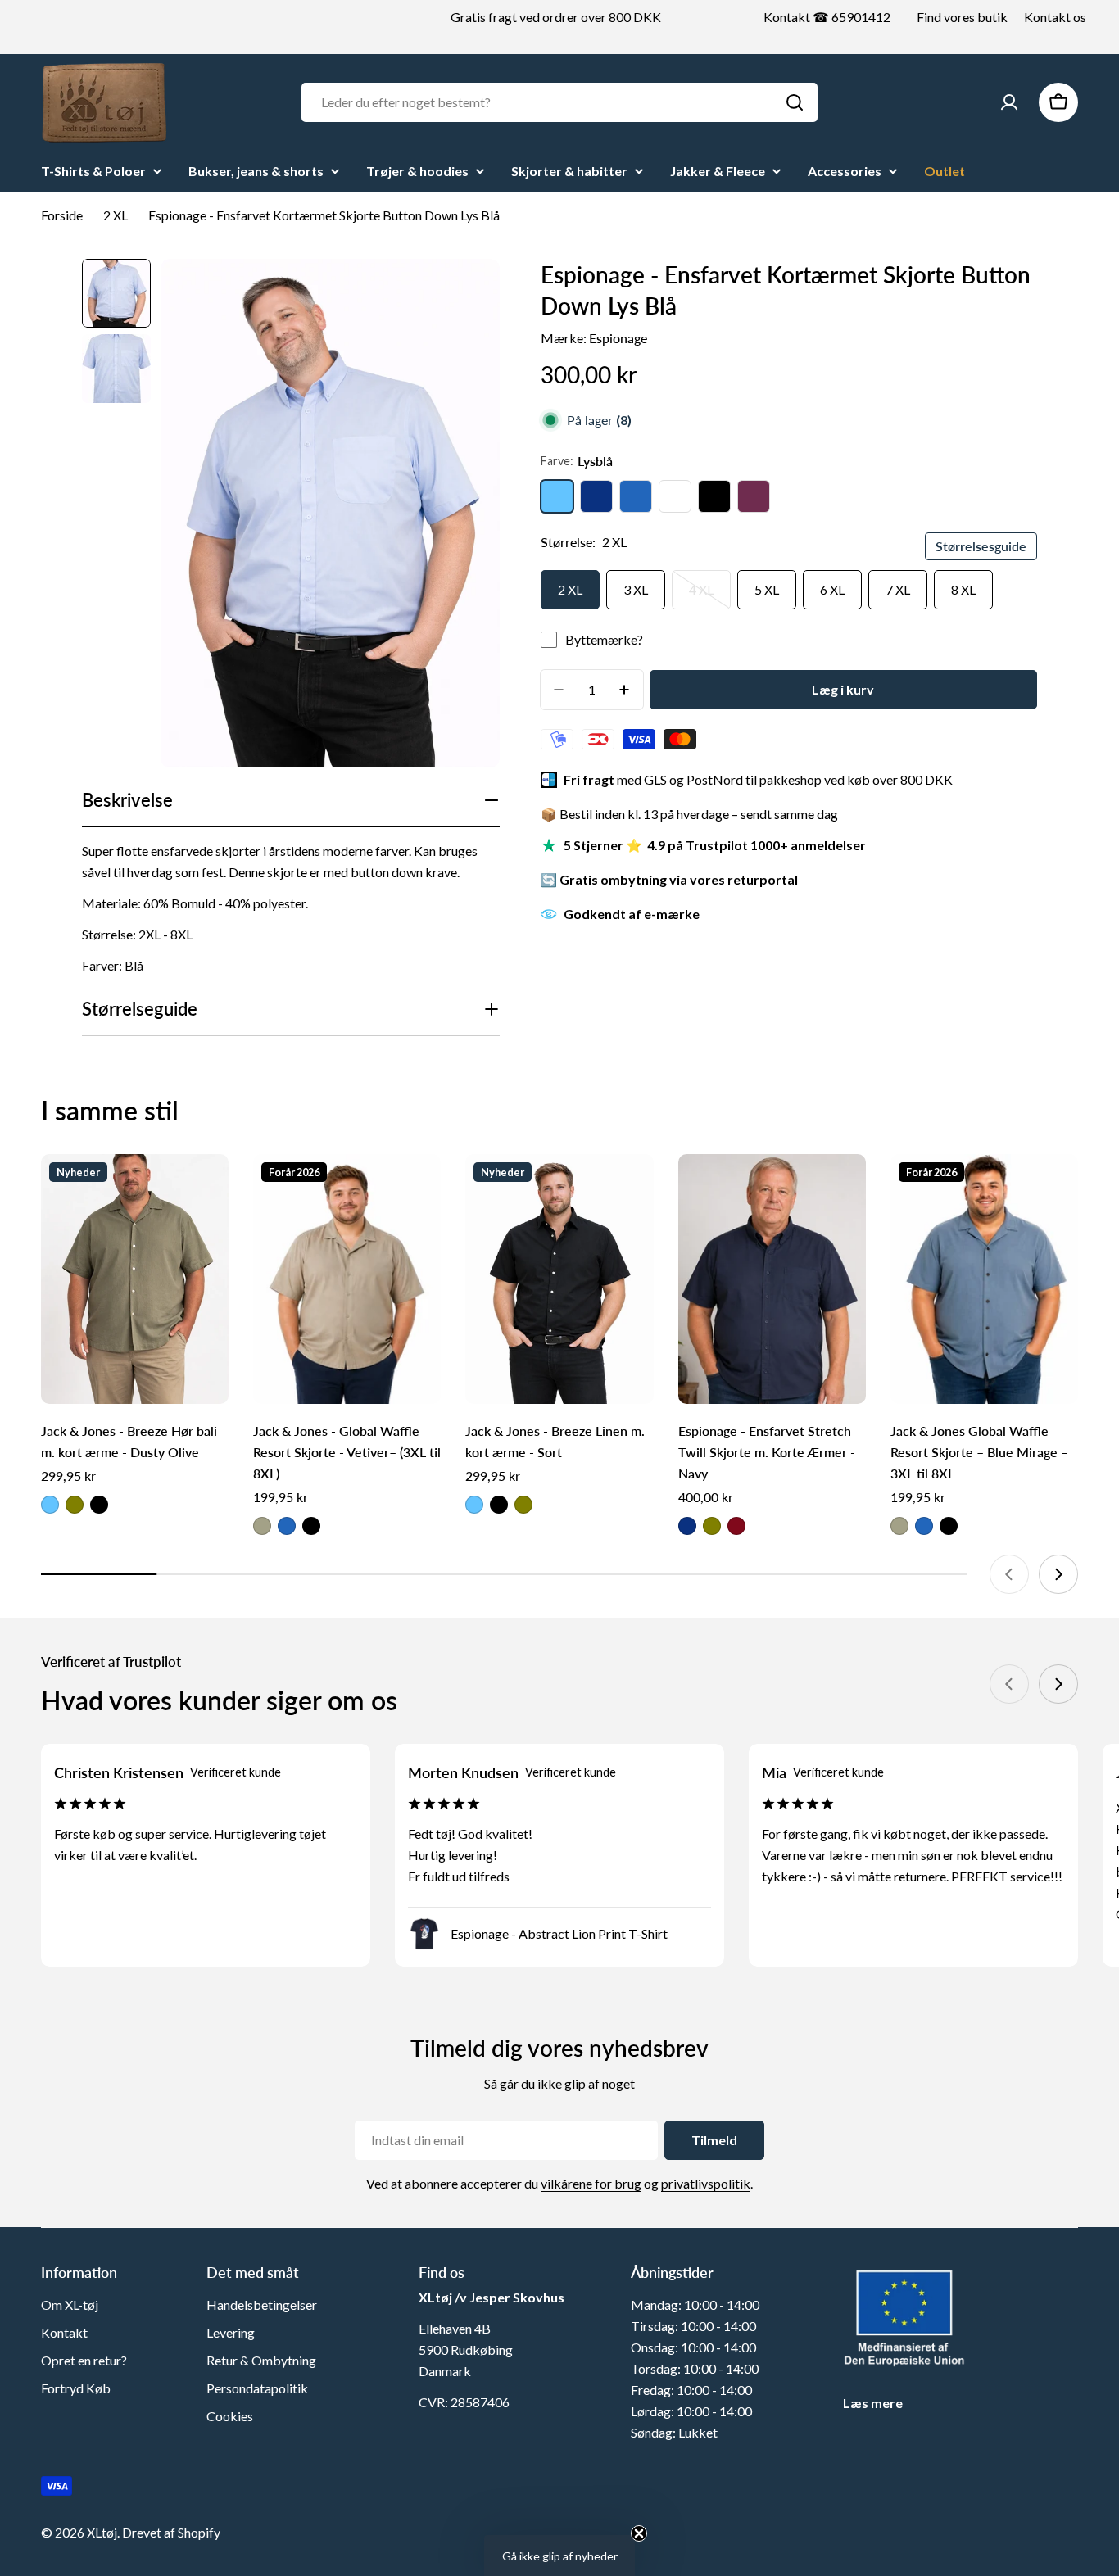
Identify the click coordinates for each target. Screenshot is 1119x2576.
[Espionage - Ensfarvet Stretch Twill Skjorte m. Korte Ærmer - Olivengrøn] (712, 1526)
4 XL (710, 595)
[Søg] (795, 102)
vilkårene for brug (591, 2183)
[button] (559, 2556)
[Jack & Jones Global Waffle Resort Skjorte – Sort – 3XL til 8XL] (311, 1526)
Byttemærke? (604, 639)
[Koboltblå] (636, 496)
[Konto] (1009, 102)
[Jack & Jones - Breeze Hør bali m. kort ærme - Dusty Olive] (135, 1279)
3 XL (636, 589)
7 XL (898, 589)
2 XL (116, 215)
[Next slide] (1058, 1574)
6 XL (832, 589)
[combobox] (559, 102)
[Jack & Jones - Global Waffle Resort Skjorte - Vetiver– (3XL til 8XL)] (347, 1279)
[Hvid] (675, 496)
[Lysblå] (557, 496)
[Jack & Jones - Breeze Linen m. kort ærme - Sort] (559, 1279)
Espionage (618, 338)
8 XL (963, 589)
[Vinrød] (754, 496)
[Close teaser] (639, 2533)
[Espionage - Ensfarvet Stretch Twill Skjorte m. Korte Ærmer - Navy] (772, 1279)
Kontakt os (1055, 17)
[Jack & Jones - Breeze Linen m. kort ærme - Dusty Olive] (523, 1505)
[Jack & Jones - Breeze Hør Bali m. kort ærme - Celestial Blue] (50, 1505)
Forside (62, 215)
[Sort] (714, 496)
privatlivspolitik (706, 2183)
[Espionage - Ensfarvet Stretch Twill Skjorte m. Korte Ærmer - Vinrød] (736, 1526)
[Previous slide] (1009, 1574)
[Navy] (596, 496)
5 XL (767, 589)
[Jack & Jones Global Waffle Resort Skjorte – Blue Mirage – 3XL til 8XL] (287, 1526)
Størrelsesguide (981, 546)
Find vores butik (962, 17)
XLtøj (102, 2532)
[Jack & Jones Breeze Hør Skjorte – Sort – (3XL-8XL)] (99, 1505)
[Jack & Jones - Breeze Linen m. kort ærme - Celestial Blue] (474, 1505)
